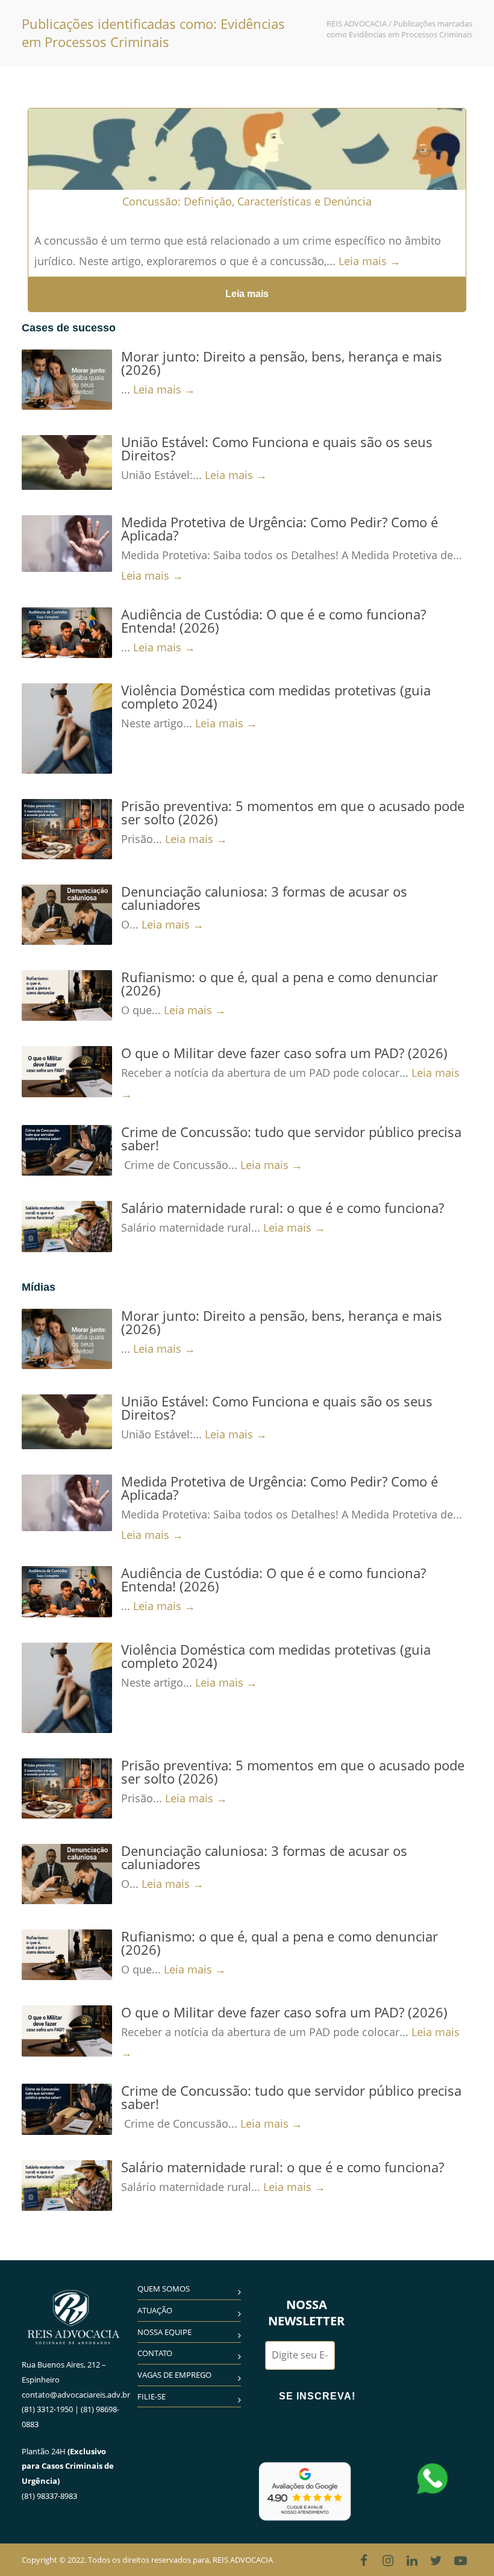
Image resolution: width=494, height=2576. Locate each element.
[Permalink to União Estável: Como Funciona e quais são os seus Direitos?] (67, 462)
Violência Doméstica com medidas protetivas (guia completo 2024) (276, 697)
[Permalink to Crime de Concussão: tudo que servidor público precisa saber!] (67, 1150)
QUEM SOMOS (164, 2289)
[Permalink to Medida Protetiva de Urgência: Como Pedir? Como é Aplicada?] (67, 544)
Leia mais (247, 294)
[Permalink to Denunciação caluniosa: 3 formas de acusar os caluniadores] (67, 915)
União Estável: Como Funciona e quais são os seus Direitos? (277, 448)
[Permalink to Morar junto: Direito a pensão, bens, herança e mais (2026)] (67, 380)
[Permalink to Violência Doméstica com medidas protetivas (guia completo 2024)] (67, 729)
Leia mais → (370, 261)
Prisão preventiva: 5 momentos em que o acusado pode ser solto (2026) (293, 812)
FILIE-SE (152, 2396)
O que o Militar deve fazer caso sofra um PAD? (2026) (284, 1053)
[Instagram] (388, 2560)
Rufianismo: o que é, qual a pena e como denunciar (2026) (280, 983)
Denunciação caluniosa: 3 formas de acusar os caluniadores (264, 898)
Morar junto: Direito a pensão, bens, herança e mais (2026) (282, 363)
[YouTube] (460, 2560)
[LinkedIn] (412, 2560)
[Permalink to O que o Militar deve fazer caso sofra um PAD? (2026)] (67, 1071)
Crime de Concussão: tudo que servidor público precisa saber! (291, 1138)
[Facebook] (364, 2560)
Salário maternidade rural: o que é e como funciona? (283, 1208)
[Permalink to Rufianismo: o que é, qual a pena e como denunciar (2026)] (67, 995)
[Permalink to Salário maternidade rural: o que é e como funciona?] (67, 1226)
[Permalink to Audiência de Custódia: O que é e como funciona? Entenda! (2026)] (67, 633)
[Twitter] (436, 2560)
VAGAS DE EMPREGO (174, 2375)
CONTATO (155, 2353)
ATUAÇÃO (155, 2310)
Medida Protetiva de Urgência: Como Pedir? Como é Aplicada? (280, 528)
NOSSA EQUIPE (164, 2332)
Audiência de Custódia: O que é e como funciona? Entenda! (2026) (274, 621)
